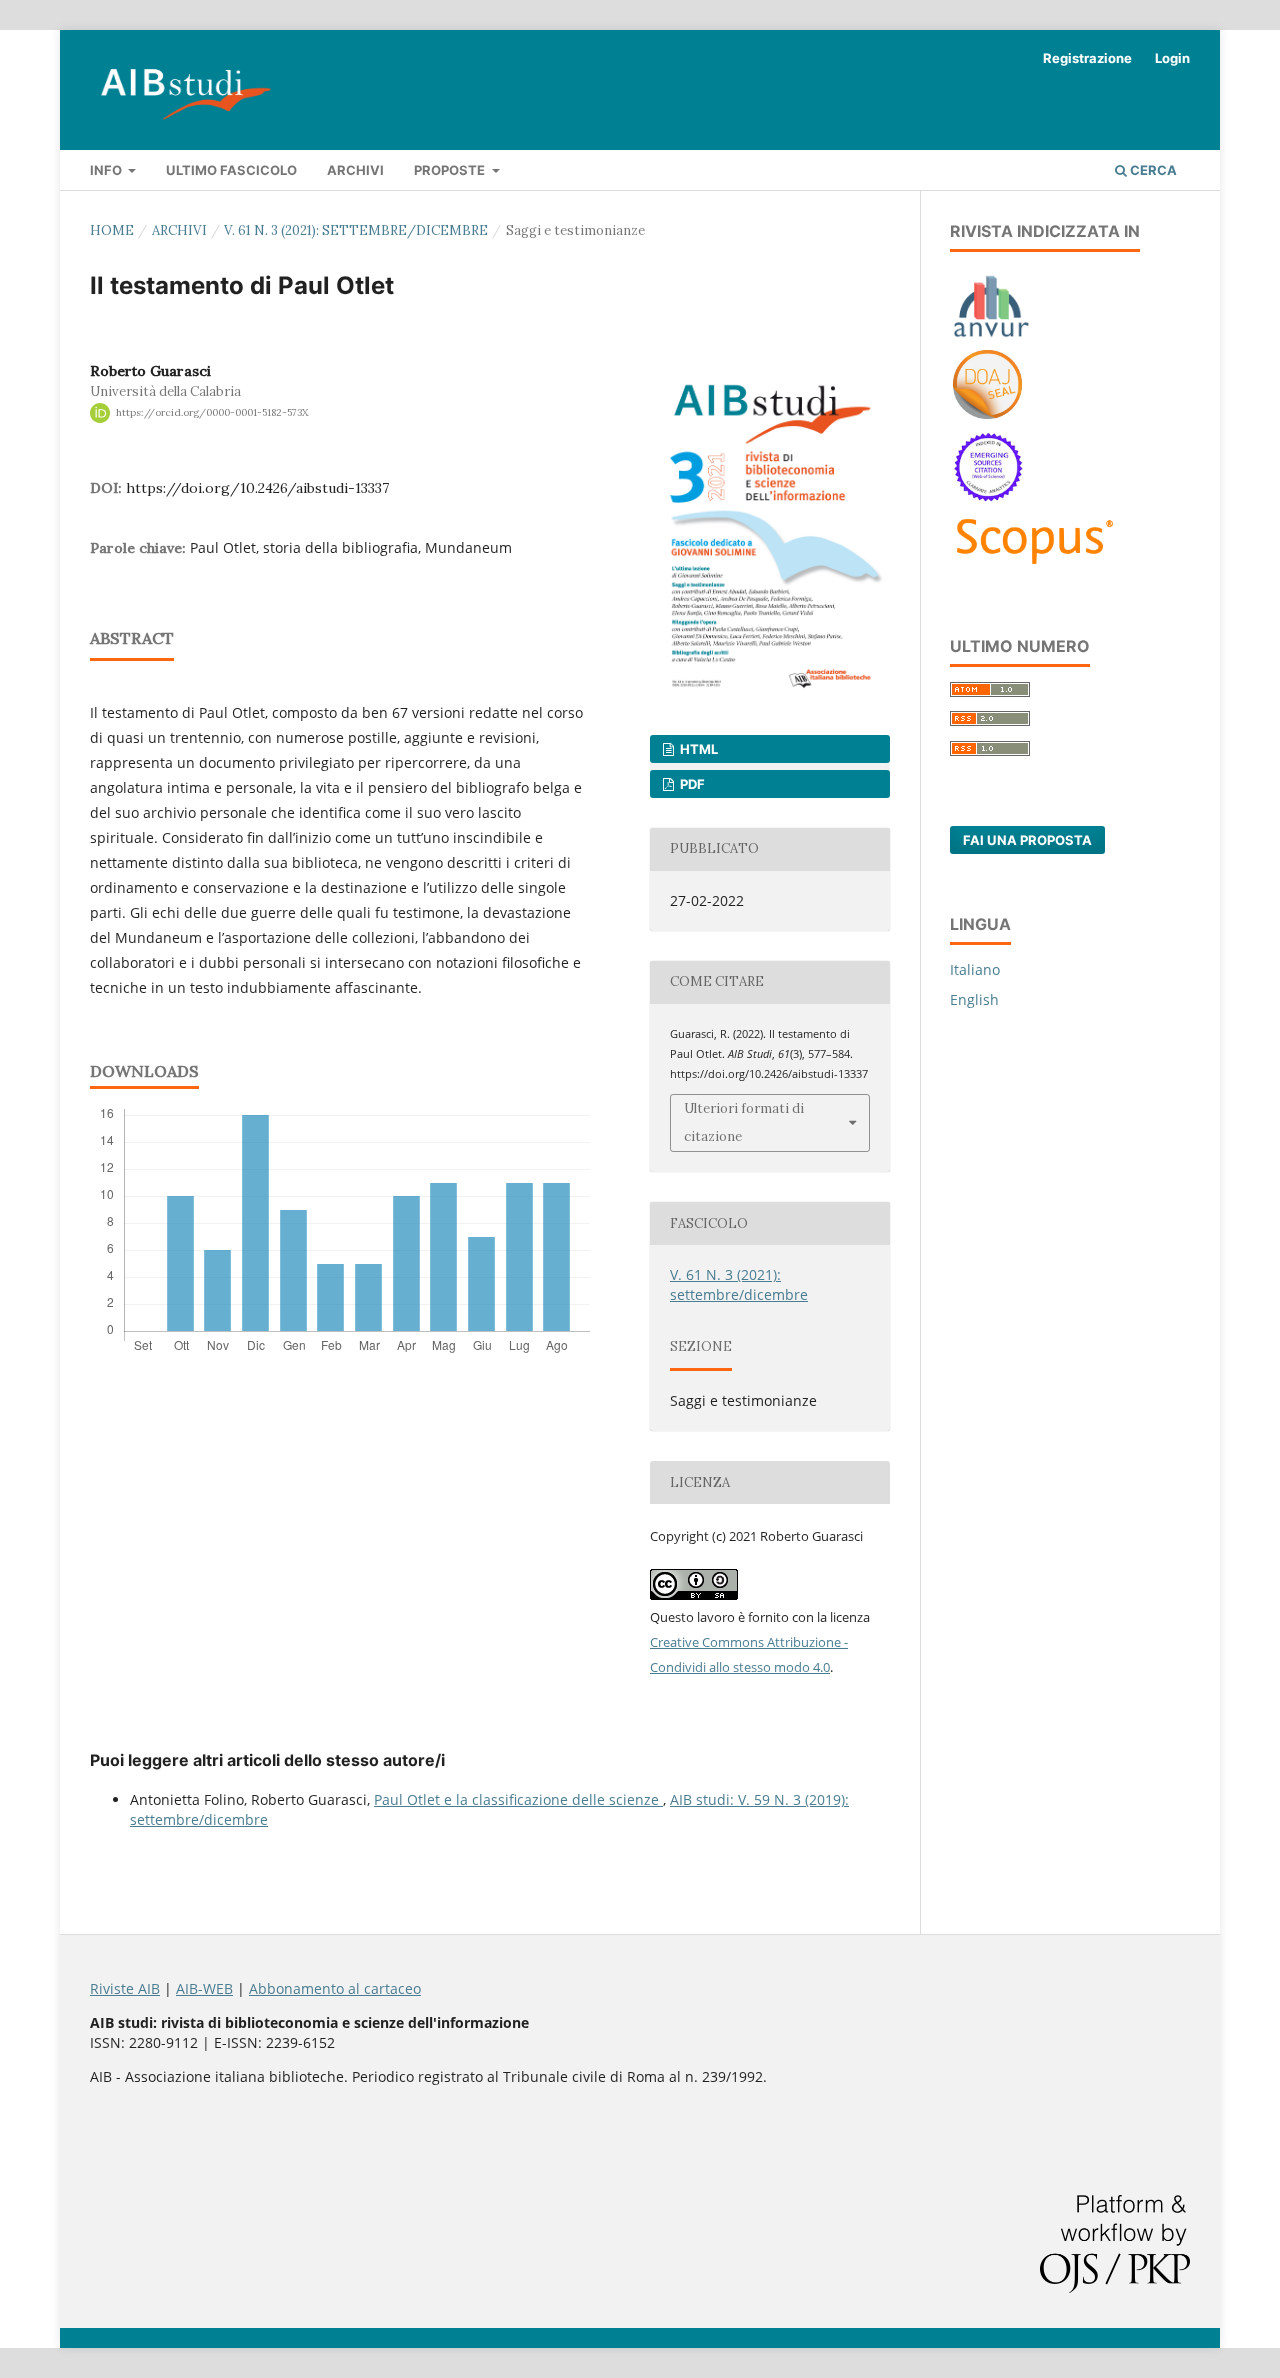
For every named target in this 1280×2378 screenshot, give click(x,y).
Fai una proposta (1027, 840)
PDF (691, 784)
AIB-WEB (204, 1988)
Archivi (355, 170)
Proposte (451, 170)
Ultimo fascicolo (231, 170)
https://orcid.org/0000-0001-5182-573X (212, 412)
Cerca (1152, 170)
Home (112, 230)
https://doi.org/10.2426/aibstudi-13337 (257, 488)
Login (1172, 58)
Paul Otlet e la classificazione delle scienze (518, 1799)
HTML (697, 749)
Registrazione (1087, 58)
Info (107, 170)
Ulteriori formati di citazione (744, 1122)
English (974, 999)
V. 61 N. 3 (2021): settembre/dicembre (356, 230)
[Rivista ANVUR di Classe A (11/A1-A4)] (991, 336)
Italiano (975, 969)
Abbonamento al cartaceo (335, 1988)
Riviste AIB (125, 1988)
